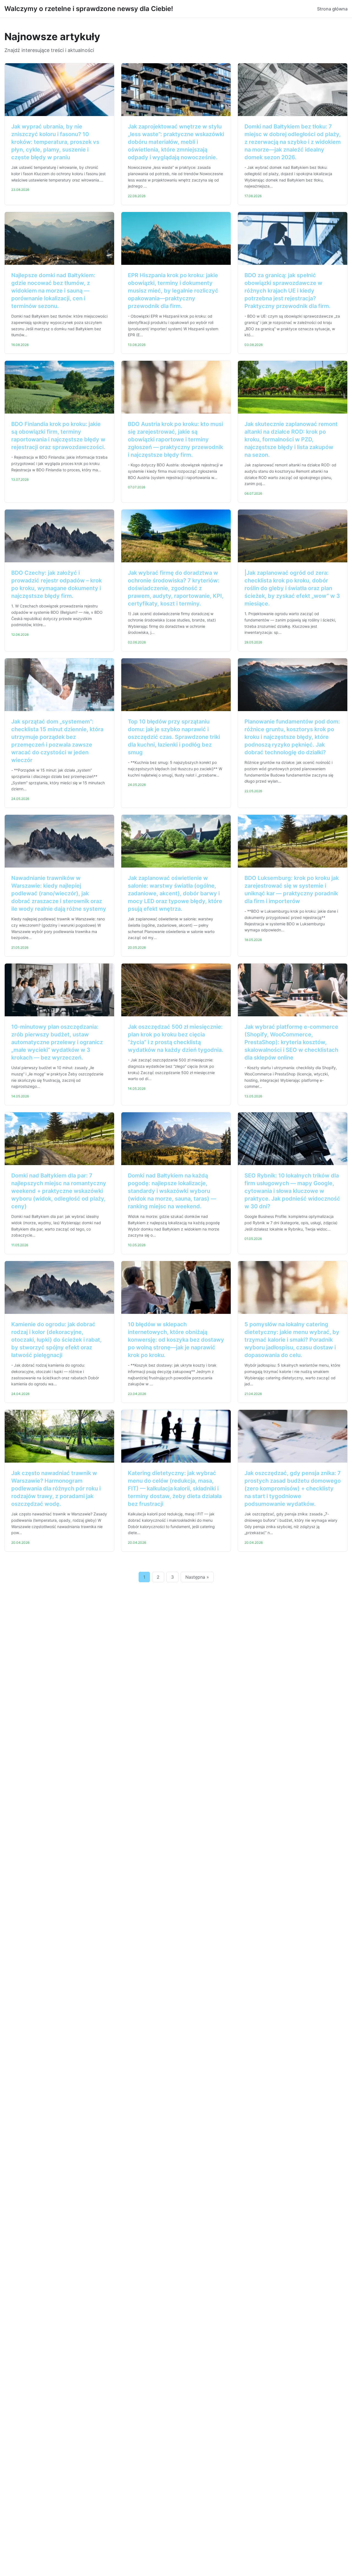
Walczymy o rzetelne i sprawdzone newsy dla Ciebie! (89, 9)
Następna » (197, 1577)
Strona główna (332, 9)
